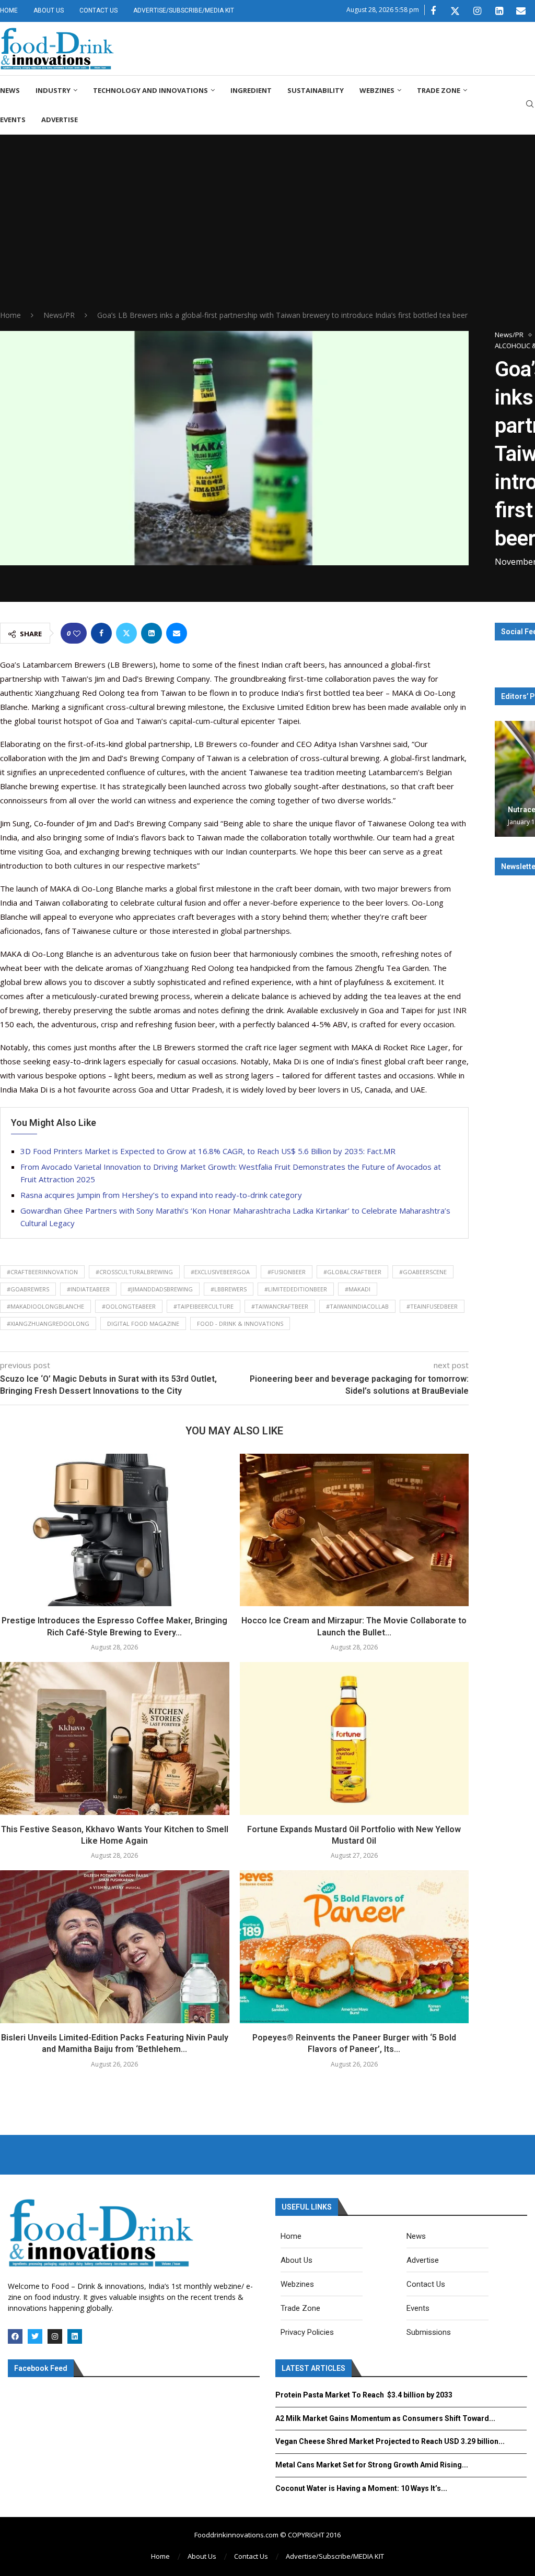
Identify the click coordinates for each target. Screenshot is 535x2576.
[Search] (530, 105)
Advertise (60, 120)
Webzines (377, 90)
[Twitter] (455, 11)
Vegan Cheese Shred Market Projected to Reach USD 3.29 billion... (390, 2441)
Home (9, 10)
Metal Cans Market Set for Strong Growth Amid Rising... (372, 2465)
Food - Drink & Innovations (240, 1323)
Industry (53, 90)
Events (13, 120)
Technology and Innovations (150, 90)
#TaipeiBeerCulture (203, 1306)
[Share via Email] (177, 633)
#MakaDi (358, 1289)
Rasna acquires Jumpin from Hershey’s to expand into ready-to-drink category (161, 1195)
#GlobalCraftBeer (352, 1272)
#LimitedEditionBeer (296, 1289)
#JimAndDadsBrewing (160, 1289)
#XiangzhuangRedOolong (48, 1323)
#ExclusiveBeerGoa (220, 1272)
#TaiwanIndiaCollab (357, 1306)
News (10, 90)
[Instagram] (477, 11)
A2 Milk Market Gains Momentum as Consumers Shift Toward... (385, 2418)
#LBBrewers (229, 1289)
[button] (504, 778)
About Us (49, 10)
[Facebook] (433, 11)
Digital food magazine (143, 1323)
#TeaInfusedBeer (432, 1306)
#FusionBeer (287, 1272)
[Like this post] (77, 633)
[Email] (521, 11)
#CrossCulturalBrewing (134, 1272)
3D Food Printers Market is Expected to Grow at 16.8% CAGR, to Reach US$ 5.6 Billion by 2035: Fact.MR (208, 1151)
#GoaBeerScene (423, 1272)
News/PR (59, 315)
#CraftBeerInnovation (42, 1272)
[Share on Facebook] (101, 633)
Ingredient (251, 90)
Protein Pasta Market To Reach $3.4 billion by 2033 (364, 2395)
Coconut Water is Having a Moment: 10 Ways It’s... (361, 2488)
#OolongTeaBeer (129, 1306)
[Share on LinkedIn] (152, 633)
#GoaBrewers (28, 1289)
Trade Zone (439, 90)
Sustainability (316, 90)
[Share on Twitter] (126, 633)
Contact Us (98, 10)
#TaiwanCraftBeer (280, 1306)
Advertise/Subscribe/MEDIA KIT (184, 10)
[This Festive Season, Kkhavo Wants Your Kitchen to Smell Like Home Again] (115, 1738)
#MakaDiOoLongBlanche (45, 1306)
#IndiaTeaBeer (88, 1289)
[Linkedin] (499, 11)
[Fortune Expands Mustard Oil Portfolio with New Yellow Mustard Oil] (354, 1738)
